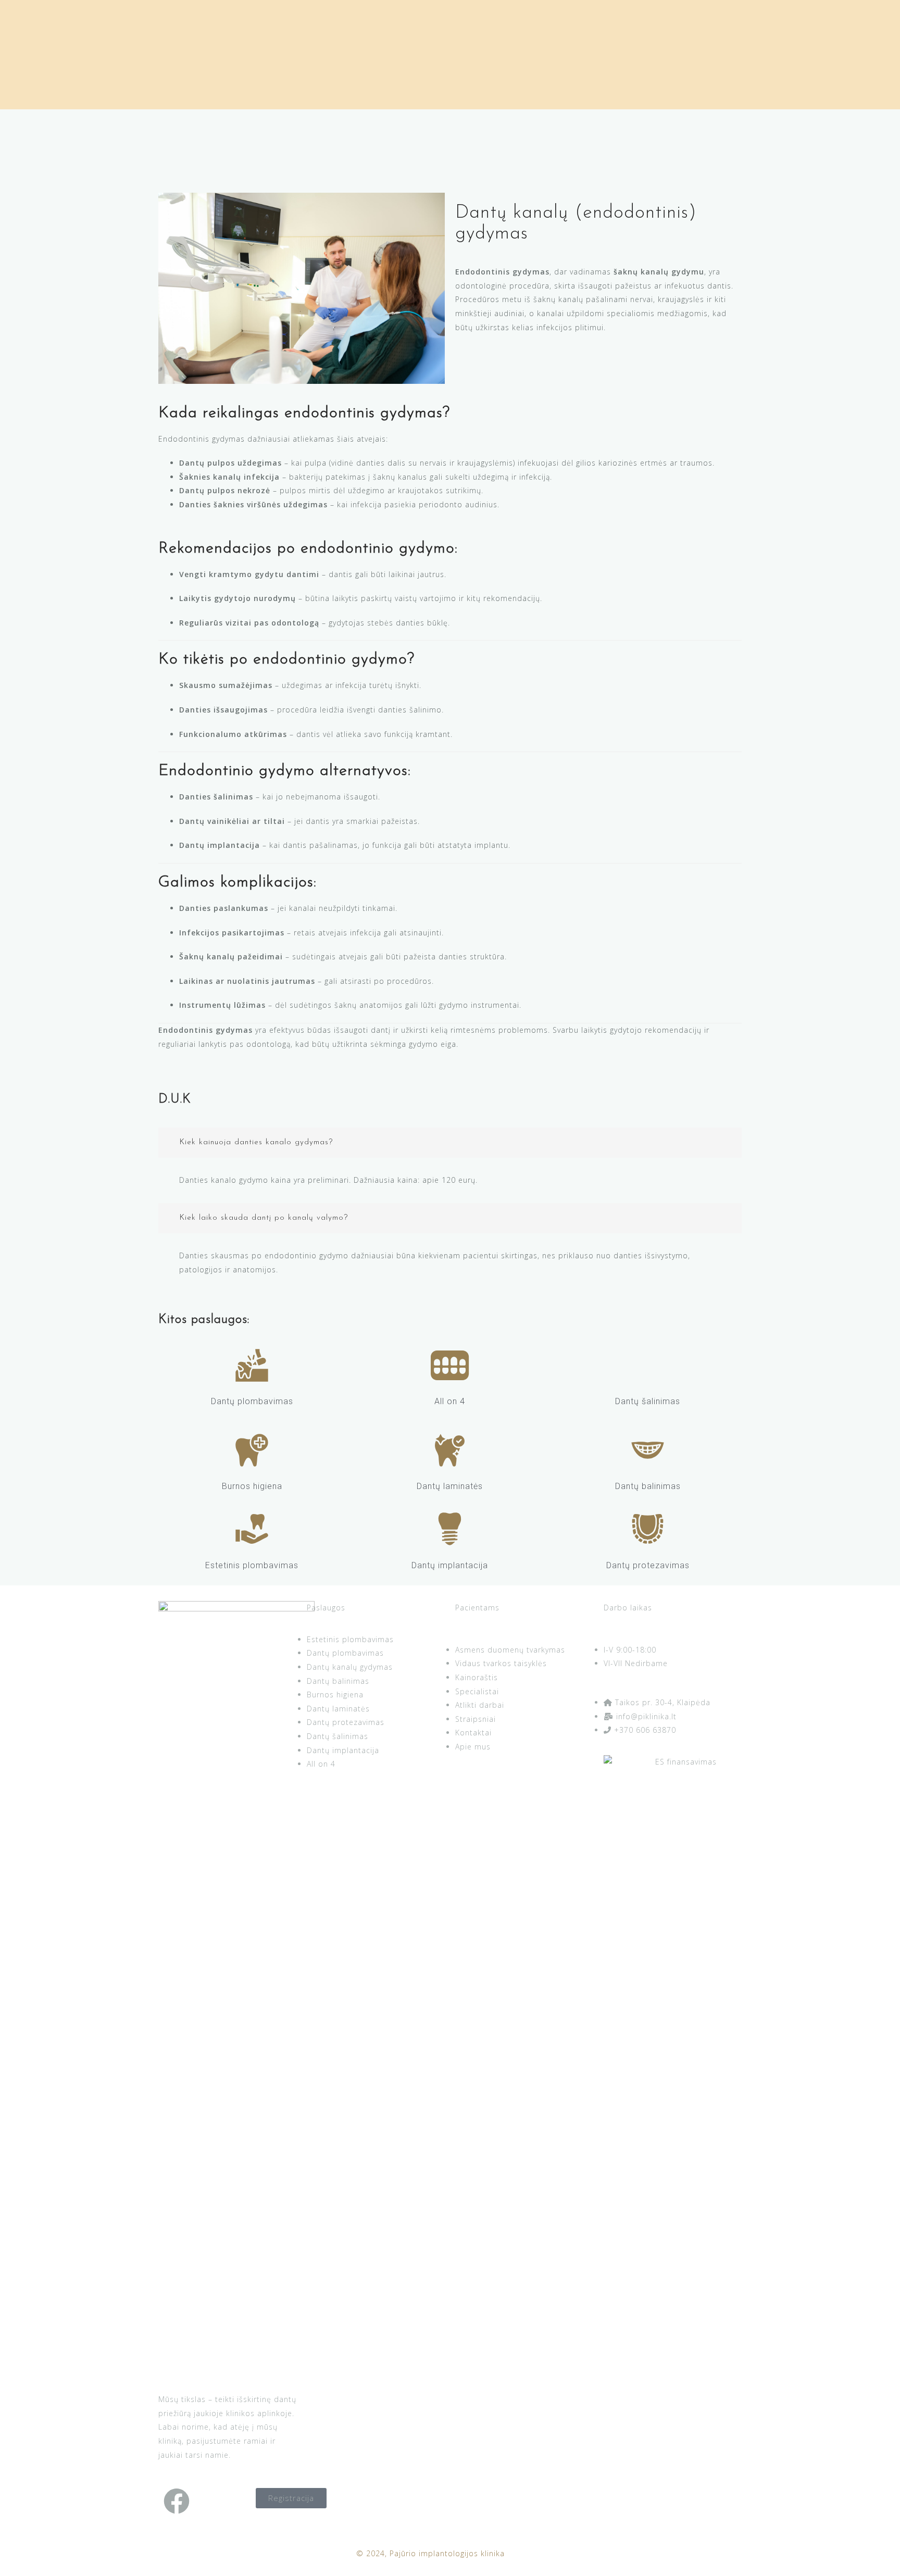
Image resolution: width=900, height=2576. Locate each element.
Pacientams (477, 1608)
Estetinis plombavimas (252, 1565)
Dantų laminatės (450, 1486)
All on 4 (450, 1401)
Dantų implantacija (450, 1565)
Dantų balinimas (648, 1486)
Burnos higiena (252, 1486)
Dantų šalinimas (648, 1401)
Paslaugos (326, 1608)
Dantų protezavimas (648, 1565)
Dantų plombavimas (252, 1401)
